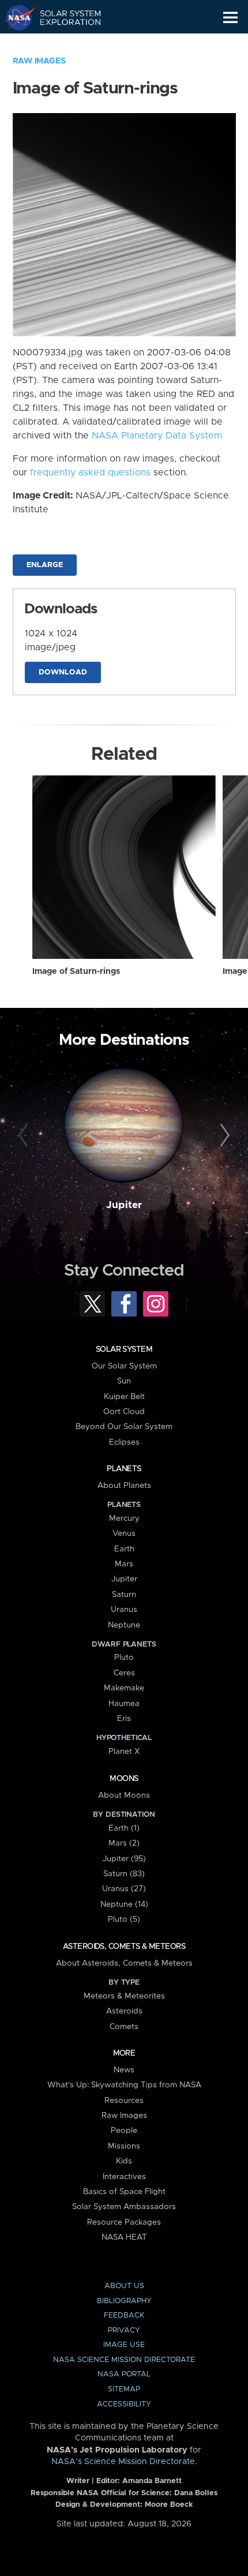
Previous (25, 1136)
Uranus (124, 1610)
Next (223, 1136)
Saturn (124, 1595)
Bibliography (124, 2301)
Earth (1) (124, 1828)
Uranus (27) (124, 1889)
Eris (124, 1719)
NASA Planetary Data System (157, 436)
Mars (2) (124, 1843)
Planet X (124, 1752)
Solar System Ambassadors (124, 2207)
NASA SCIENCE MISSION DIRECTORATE (124, 2360)
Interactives (124, 2177)
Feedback (124, 2316)
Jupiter (124, 1205)
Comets (124, 2027)
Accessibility (124, 2404)
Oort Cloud (124, 1412)
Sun (124, 1381)
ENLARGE (45, 565)
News (124, 2070)
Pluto (124, 1658)
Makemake (124, 1688)
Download (63, 672)
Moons (124, 1779)
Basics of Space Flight (124, 2192)
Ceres (124, 1673)
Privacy (124, 2331)
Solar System (124, 1349)
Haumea (124, 1704)
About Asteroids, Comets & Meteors (124, 1963)
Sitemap (124, 2389)
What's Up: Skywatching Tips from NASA (124, 2085)
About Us (124, 2286)
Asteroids (124, 2011)
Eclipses (124, 1442)
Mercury (124, 1518)
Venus (124, 1533)
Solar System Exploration (64, 17)
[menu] (230, 18)
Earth (124, 1549)
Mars (124, 1564)
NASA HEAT (124, 2237)
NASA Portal (124, 2374)
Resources (124, 2101)
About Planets (124, 1486)
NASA (15, 17)
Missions (124, 2146)
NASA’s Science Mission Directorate (123, 2462)
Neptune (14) (124, 1904)
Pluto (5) (124, 1919)
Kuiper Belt (124, 1397)
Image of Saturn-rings (76, 972)
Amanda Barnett (152, 2481)
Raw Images (39, 61)
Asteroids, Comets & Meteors (124, 1947)
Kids (124, 2161)
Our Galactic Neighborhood (64, 44)
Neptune (124, 1625)
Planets (124, 1469)
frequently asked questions (90, 473)
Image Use (124, 2345)
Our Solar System (124, 1366)
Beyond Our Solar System (124, 1427)
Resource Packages (124, 2222)
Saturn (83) (124, 1874)
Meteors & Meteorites (124, 1996)
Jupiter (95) (124, 1859)
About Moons (124, 1795)
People (124, 2131)
